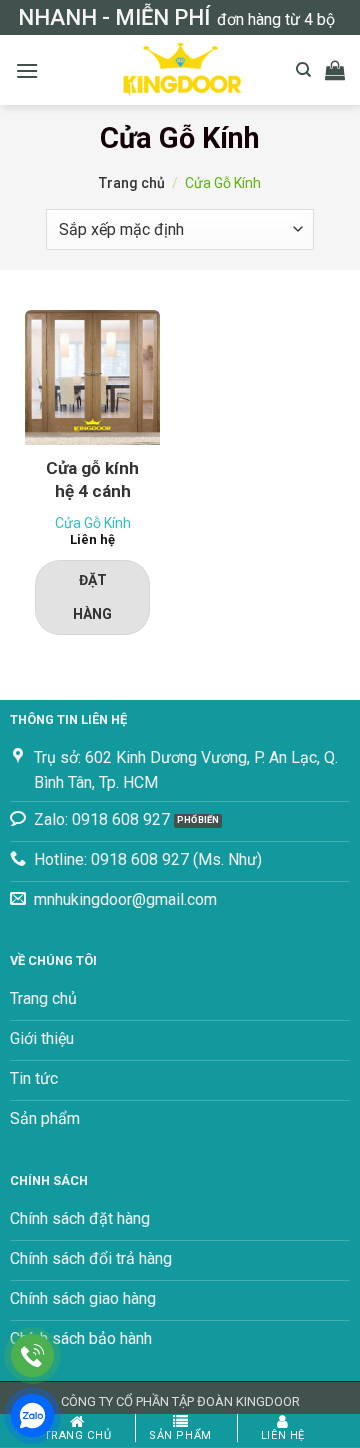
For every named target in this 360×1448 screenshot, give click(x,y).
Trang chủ (132, 183)
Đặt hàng (92, 597)
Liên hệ (283, 1435)
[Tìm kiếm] (303, 70)
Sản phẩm (180, 1435)
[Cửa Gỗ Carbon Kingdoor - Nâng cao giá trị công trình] (180, 70)
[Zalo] (32, 1415)
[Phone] (32, 1355)
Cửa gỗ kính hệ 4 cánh (92, 479)
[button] (27, 70)
